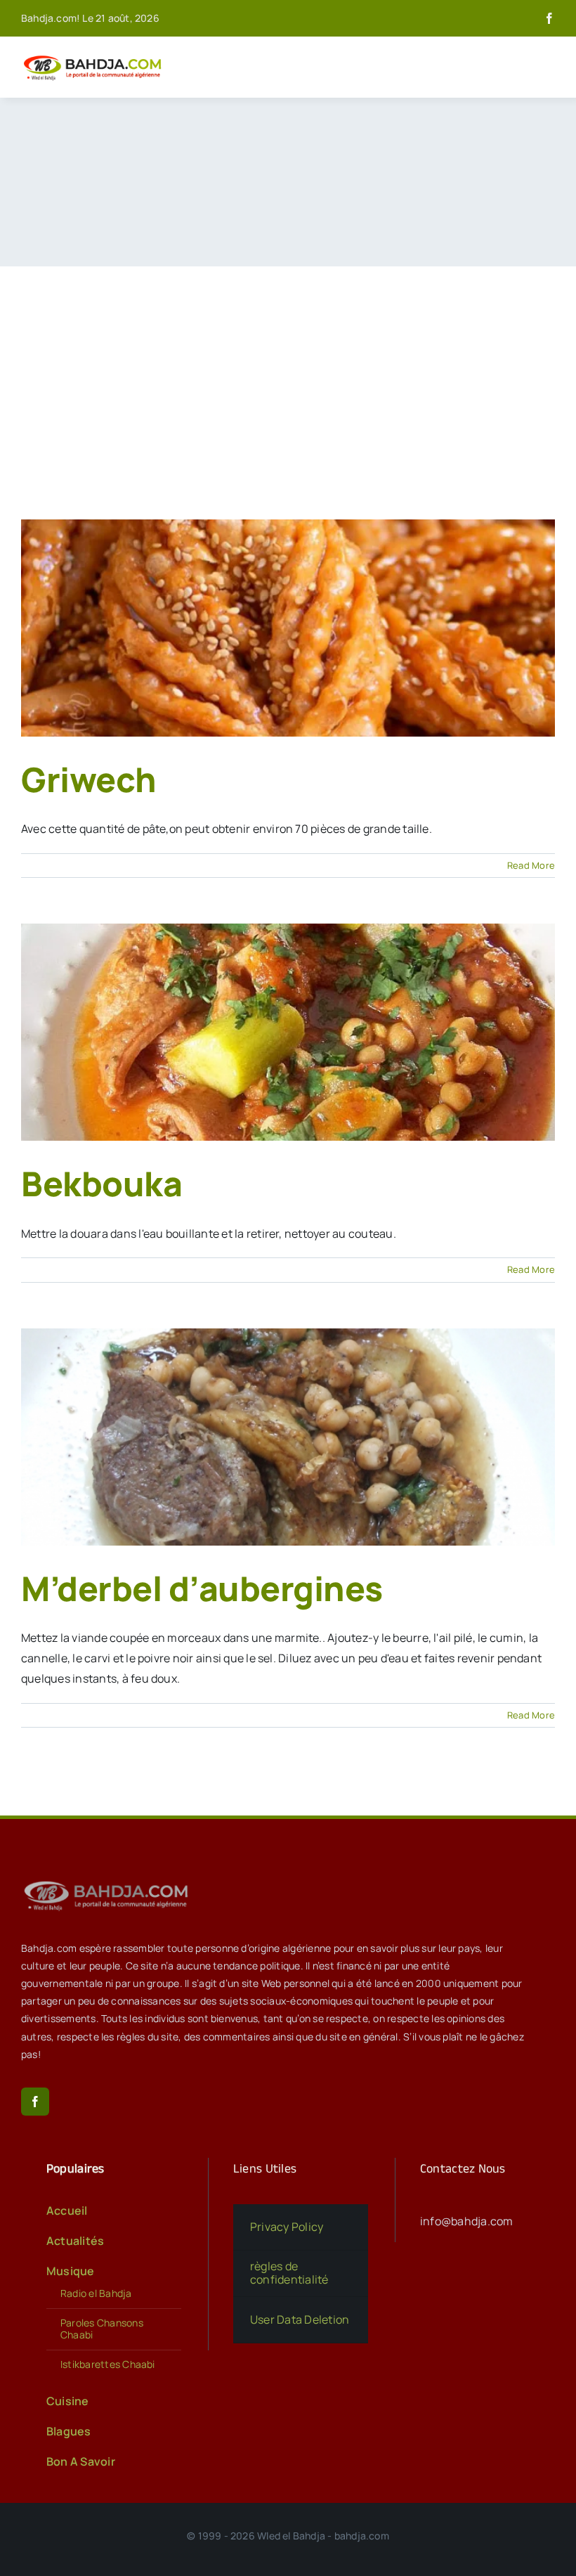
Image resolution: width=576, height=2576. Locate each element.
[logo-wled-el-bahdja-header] (95, 56)
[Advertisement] (288, 372)
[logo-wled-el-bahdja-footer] (109, 1881)
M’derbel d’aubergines (202, 1588)
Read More (531, 865)
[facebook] (549, 18)
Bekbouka (102, 1183)
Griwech (89, 779)
